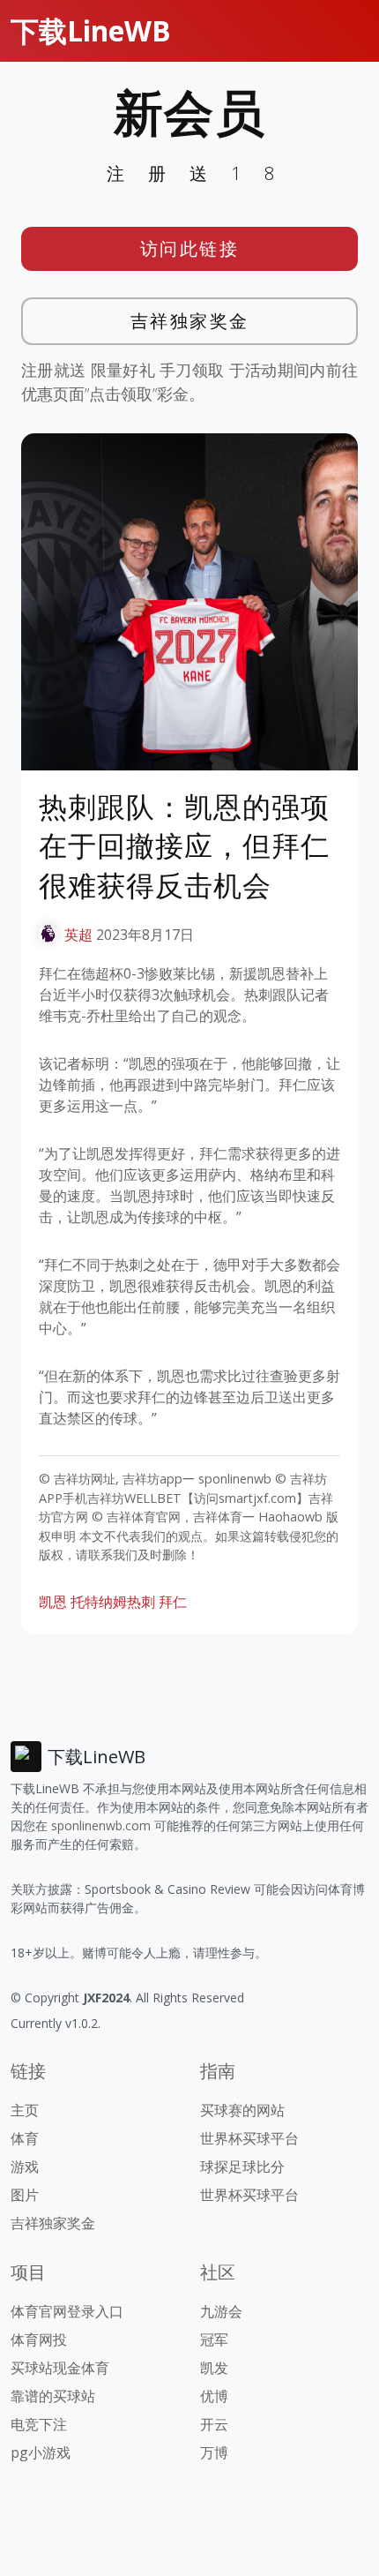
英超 (78, 935)
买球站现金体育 (60, 2368)
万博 (214, 2452)
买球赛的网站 (242, 2110)
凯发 (214, 2368)
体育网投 (39, 2339)
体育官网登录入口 (67, 2311)
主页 (25, 2110)
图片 (25, 2195)
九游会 (221, 2311)
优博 (214, 2396)
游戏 (25, 2167)
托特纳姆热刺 (113, 1602)
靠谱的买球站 (53, 2396)
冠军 (214, 2339)
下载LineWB (91, 30)
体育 (25, 2138)
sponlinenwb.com (101, 1825)
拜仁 (173, 1602)
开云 (214, 2424)
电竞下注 (39, 2424)
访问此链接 (190, 248)
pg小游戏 (41, 2452)
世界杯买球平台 (249, 2138)
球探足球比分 (242, 2167)
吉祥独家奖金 (190, 321)
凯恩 (53, 1602)
